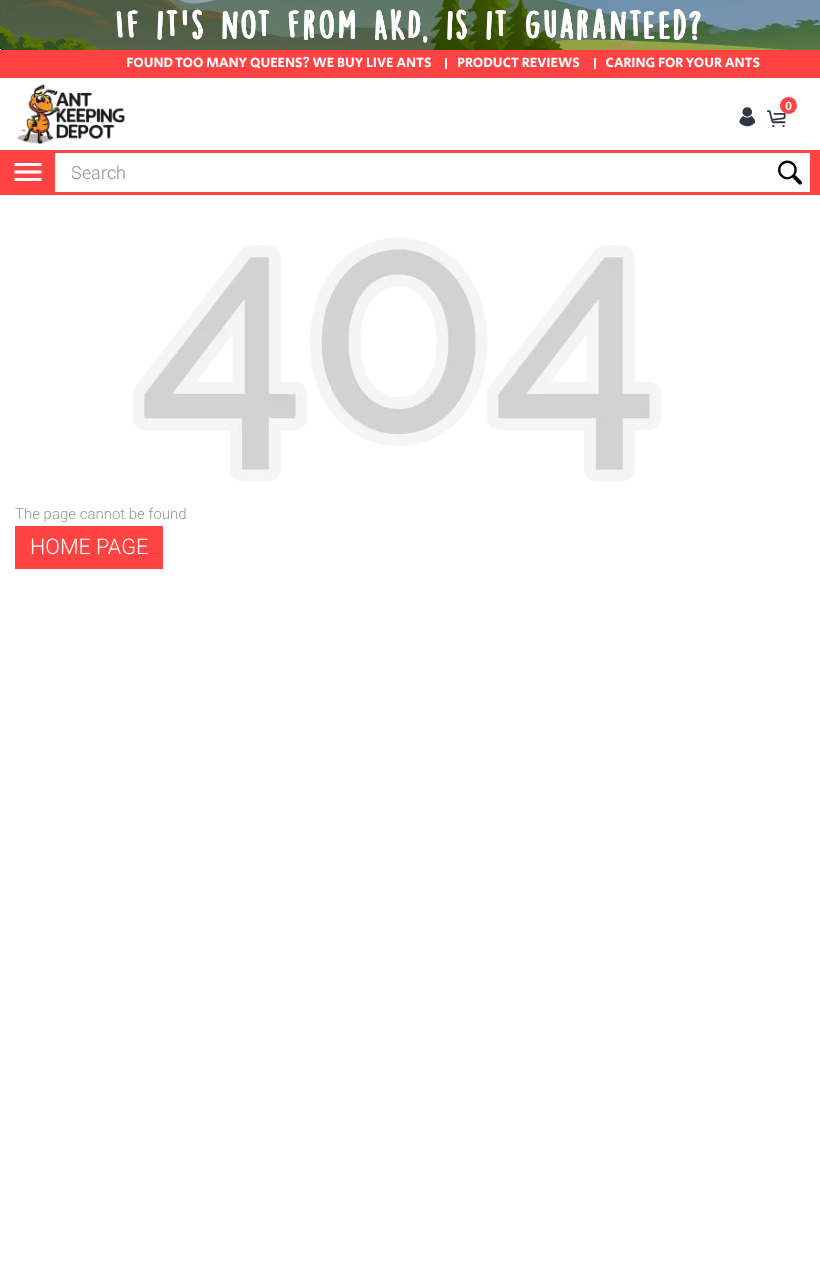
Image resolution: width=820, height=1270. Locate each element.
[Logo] (72, 114)
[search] (432, 172)
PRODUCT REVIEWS (518, 64)
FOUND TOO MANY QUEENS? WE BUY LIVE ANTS (278, 64)
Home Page (89, 547)
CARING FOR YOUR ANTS (683, 64)
